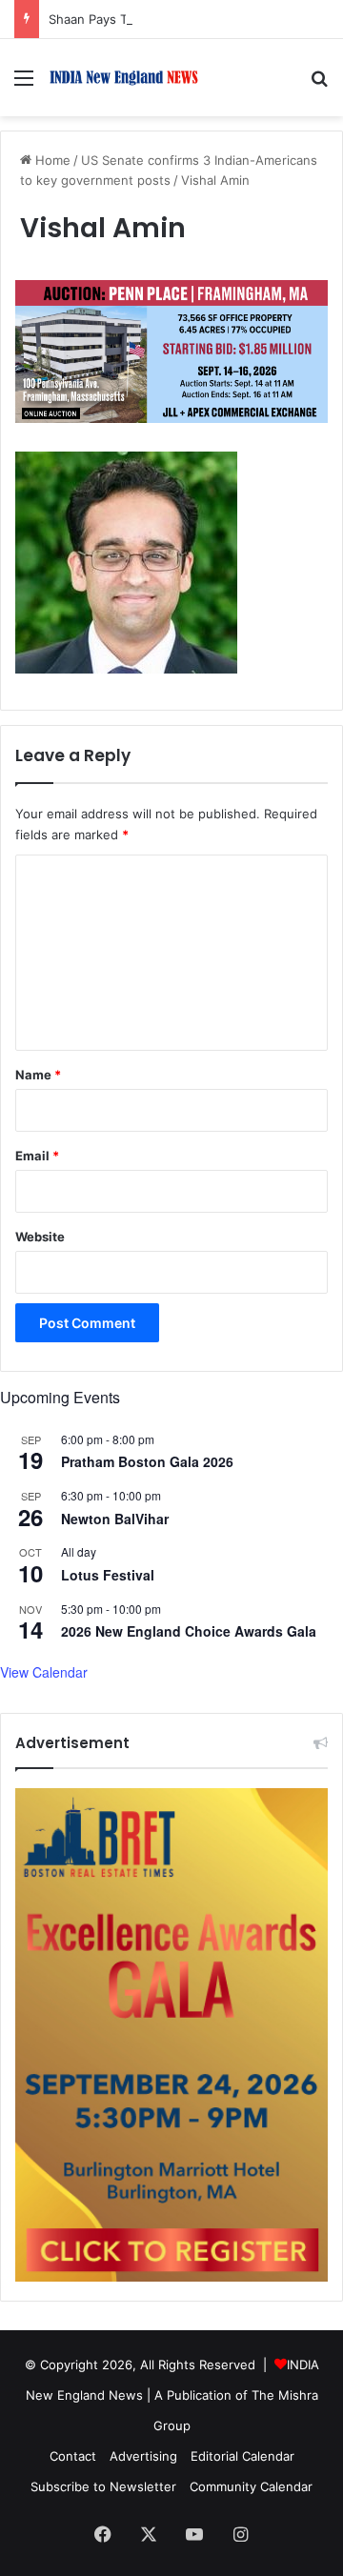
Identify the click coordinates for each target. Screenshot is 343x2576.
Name (38, 1075)
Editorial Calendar (242, 2456)
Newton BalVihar (115, 1519)
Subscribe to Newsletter (103, 2486)
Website (40, 1237)
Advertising (143, 2456)
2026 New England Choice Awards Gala (189, 1631)
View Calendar (44, 1672)
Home (51, 160)
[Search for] (319, 84)
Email (37, 1156)
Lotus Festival (108, 1575)
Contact (73, 2456)
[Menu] (24, 84)
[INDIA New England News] (124, 78)
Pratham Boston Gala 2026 (147, 1461)
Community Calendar (251, 2486)
